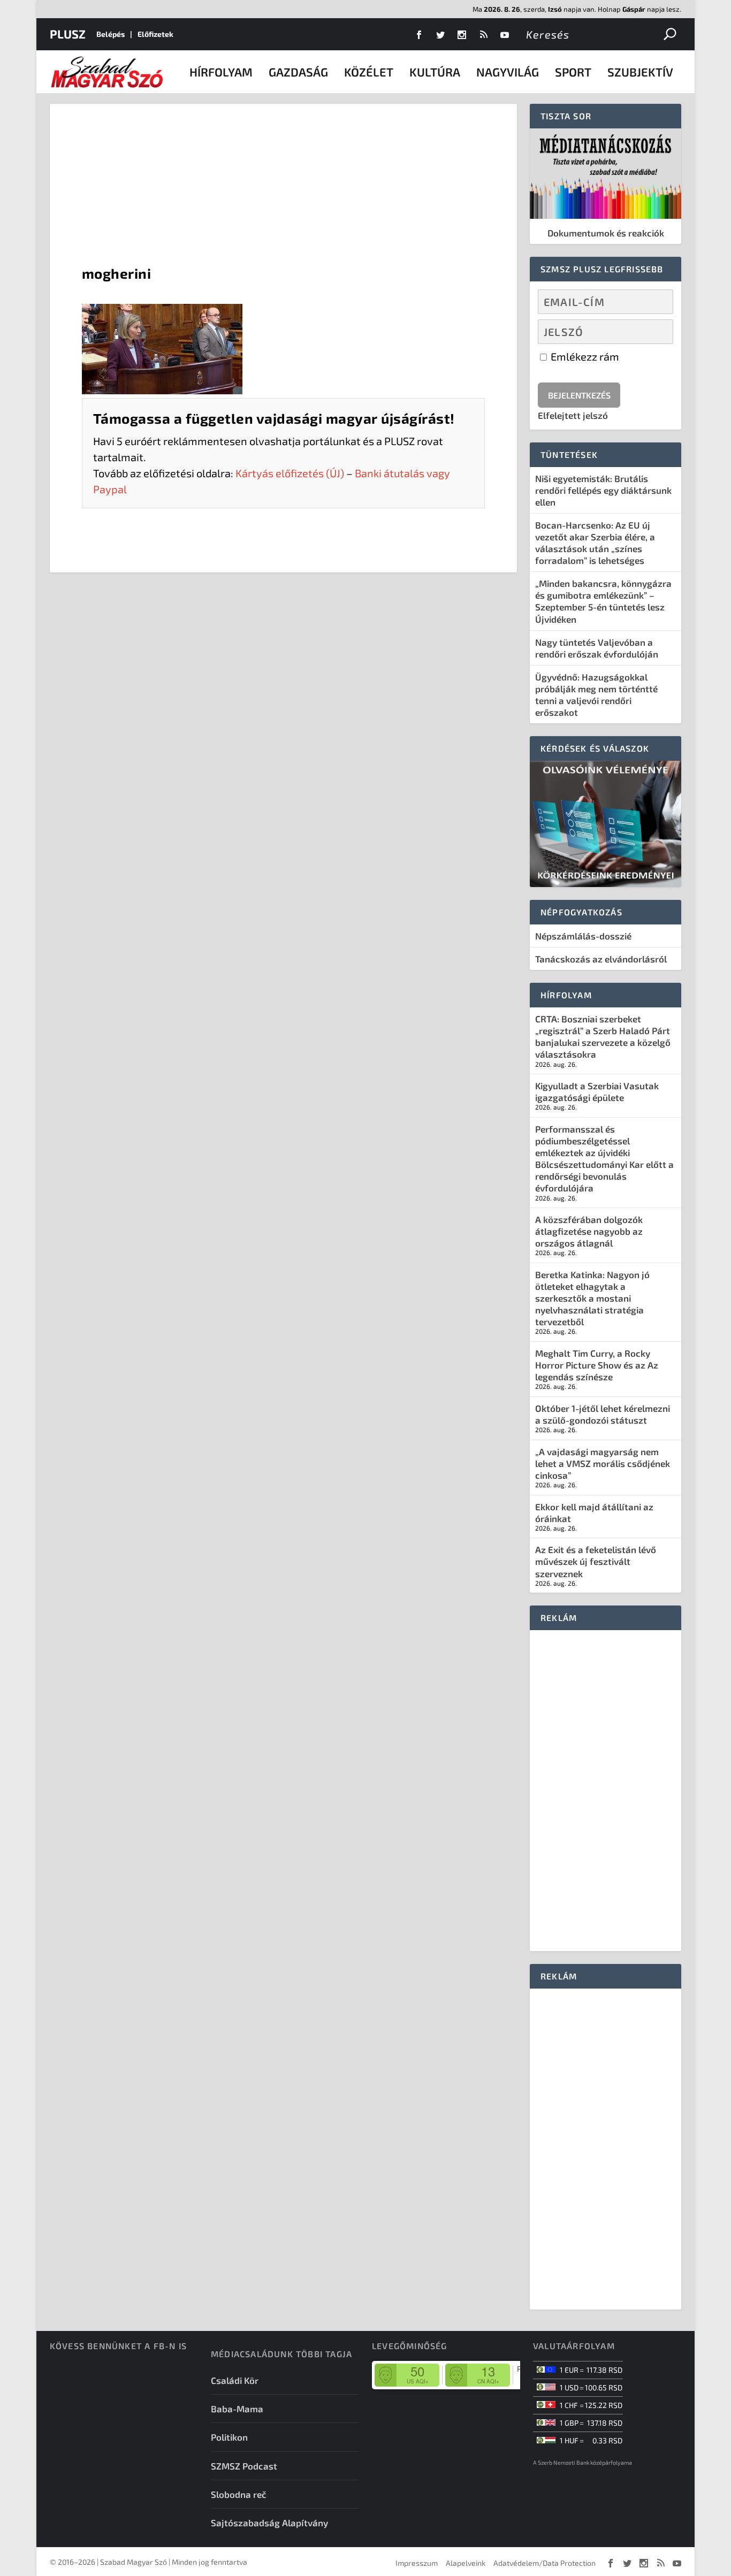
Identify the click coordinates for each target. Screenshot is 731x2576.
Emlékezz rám (584, 356)
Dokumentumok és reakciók (606, 233)
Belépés (111, 34)
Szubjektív (640, 72)
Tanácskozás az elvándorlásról (601, 959)
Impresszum (417, 2563)
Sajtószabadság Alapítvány (269, 2523)
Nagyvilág (508, 72)
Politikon (229, 2437)
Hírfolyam (221, 72)
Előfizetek (155, 34)
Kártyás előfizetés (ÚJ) (290, 473)
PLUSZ (68, 34)
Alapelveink (466, 2563)
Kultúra (435, 72)
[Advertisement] (283, 184)
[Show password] (656, 332)
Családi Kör (235, 2380)
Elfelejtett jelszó (573, 415)
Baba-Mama (237, 2409)
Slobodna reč (239, 2494)
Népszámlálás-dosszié (583, 936)
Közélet (369, 72)
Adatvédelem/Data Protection (545, 2563)
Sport (573, 72)
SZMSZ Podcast (244, 2466)
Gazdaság (298, 72)
